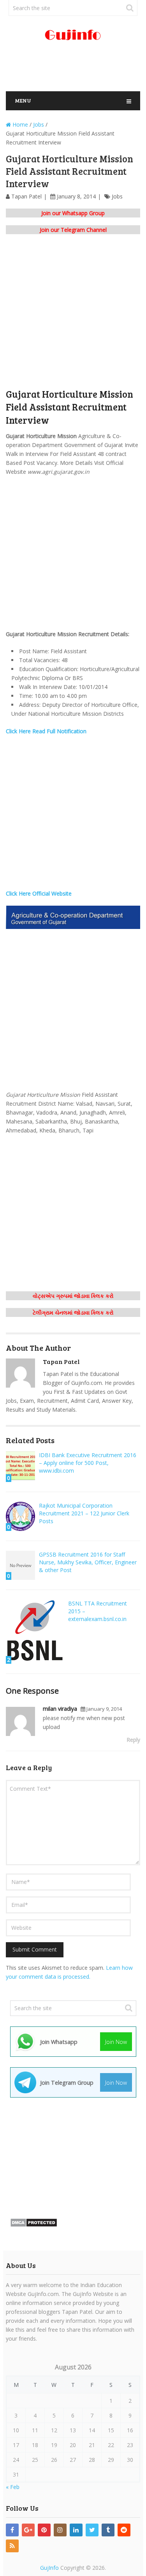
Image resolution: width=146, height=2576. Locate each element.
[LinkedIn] (76, 2530)
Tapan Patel (26, 196)
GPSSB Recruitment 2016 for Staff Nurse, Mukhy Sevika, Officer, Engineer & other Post (88, 1562)
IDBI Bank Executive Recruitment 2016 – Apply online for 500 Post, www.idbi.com (88, 1463)
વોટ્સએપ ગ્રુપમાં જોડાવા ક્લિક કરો (73, 1296)
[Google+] (28, 2530)
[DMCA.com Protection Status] (34, 2225)
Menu (23, 100)
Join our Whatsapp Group (73, 213)
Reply (133, 1740)
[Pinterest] (44, 2530)
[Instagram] (60, 2530)
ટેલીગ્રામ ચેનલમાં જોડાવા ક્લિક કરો (73, 1312)
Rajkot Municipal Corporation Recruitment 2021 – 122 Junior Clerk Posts (84, 1513)
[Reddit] (124, 2530)
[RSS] (12, 2546)
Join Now (116, 2042)
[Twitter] (92, 2530)
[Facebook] (12, 2530)
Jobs (117, 196)
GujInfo (49, 2568)
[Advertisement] (76, 70)
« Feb (13, 2487)
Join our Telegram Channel (73, 230)
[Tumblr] (108, 2530)
